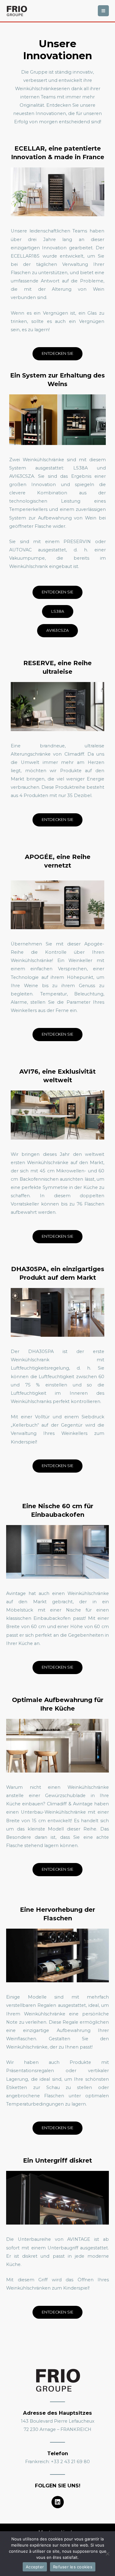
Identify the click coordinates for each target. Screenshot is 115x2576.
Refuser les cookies (73, 2567)
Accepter (35, 2567)
